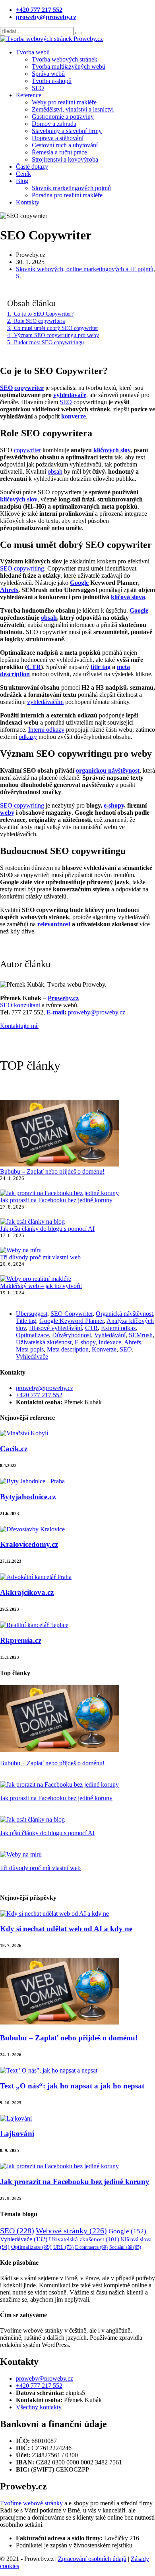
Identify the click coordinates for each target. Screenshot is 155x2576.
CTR (34, 667)
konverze (74, 416)
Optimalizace (32, 1335)
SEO (6, 388)
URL (63, 2247)
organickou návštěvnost (108, 770)
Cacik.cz (14, 1449)
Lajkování (17, 2133)
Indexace (110, 1342)
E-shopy (85, 1342)
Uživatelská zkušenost (44, 1342)
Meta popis (30, 1349)
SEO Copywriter (72, 1314)
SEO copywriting (22, 568)
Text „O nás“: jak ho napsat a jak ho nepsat (72, 2086)
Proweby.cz (63, 998)
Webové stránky (71, 2231)
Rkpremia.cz (21, 1640)
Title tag (26, 1321)
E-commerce (91, 2247)
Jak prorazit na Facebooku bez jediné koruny (56, 1200)
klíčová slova (128, 597)
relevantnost (54, 924)
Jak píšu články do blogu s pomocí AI (47, 1229)
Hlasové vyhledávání (55, 1328)
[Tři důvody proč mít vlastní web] (21, 1250)
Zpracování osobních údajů (92, 2559)
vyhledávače (70, 395)
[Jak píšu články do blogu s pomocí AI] (32, 1222)
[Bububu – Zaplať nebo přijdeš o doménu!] (60, 1134)
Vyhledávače (32, 1356)
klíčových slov (112, 450)
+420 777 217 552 (39, 1395)
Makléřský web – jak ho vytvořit (41, 1286)
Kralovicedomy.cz (29, 1544)
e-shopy (114, 805)
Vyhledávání (110, 1335)
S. (18, 276)
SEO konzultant (20, 1005)
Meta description (68, 1349)
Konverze (104, 1349)
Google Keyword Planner (72, 1321)
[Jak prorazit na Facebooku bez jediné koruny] (59, 1193)
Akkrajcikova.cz (27, 1592)
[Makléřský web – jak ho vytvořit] (36, 1279)
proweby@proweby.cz (97, 1012)
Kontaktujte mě (19, 1026)
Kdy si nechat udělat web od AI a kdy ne (66, 1929)
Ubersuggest (32, 1314)
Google (79, 583)
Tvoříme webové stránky (31, 2503)
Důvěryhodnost (72, 1335)
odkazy (28, 737)
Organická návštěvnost (124, 1314)
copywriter (29, 388)
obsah (55, 471)
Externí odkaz (118, 1328)
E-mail (55, 1012)
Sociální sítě (125, 2247)
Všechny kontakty (39, 2407)
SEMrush (141, 1335)
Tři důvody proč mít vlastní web (40, 1257)
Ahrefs (9, 590)
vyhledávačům (45, 702)
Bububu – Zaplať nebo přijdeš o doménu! (52, 1171)
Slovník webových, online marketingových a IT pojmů (85, 269)
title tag (101, 667)
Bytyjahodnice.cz (28, 1497)
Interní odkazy (46, 730)
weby (7, 813)
